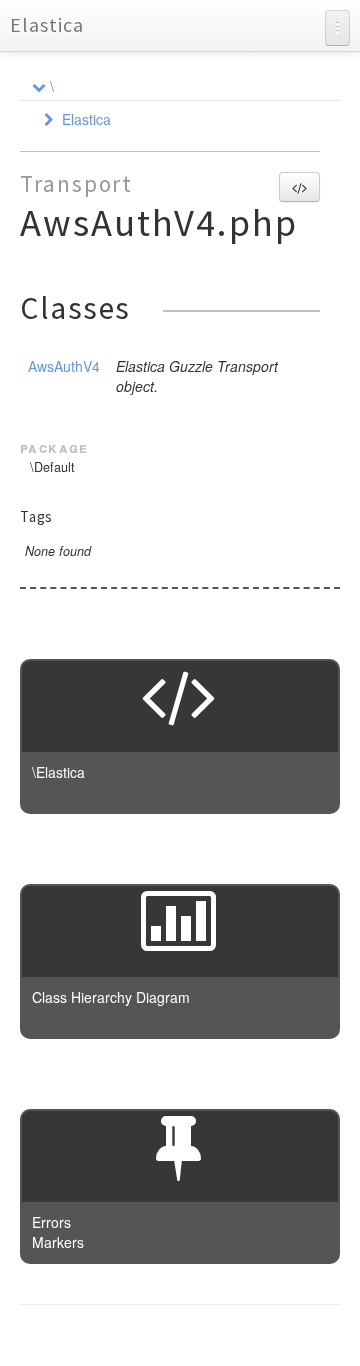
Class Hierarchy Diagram (111, 997)
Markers (58, 1242)
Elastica (47, 24)
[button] (299, 187)
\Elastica (58, 772)
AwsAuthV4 (64, 366)
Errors (51, 1222)
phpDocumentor (263, 1336)
